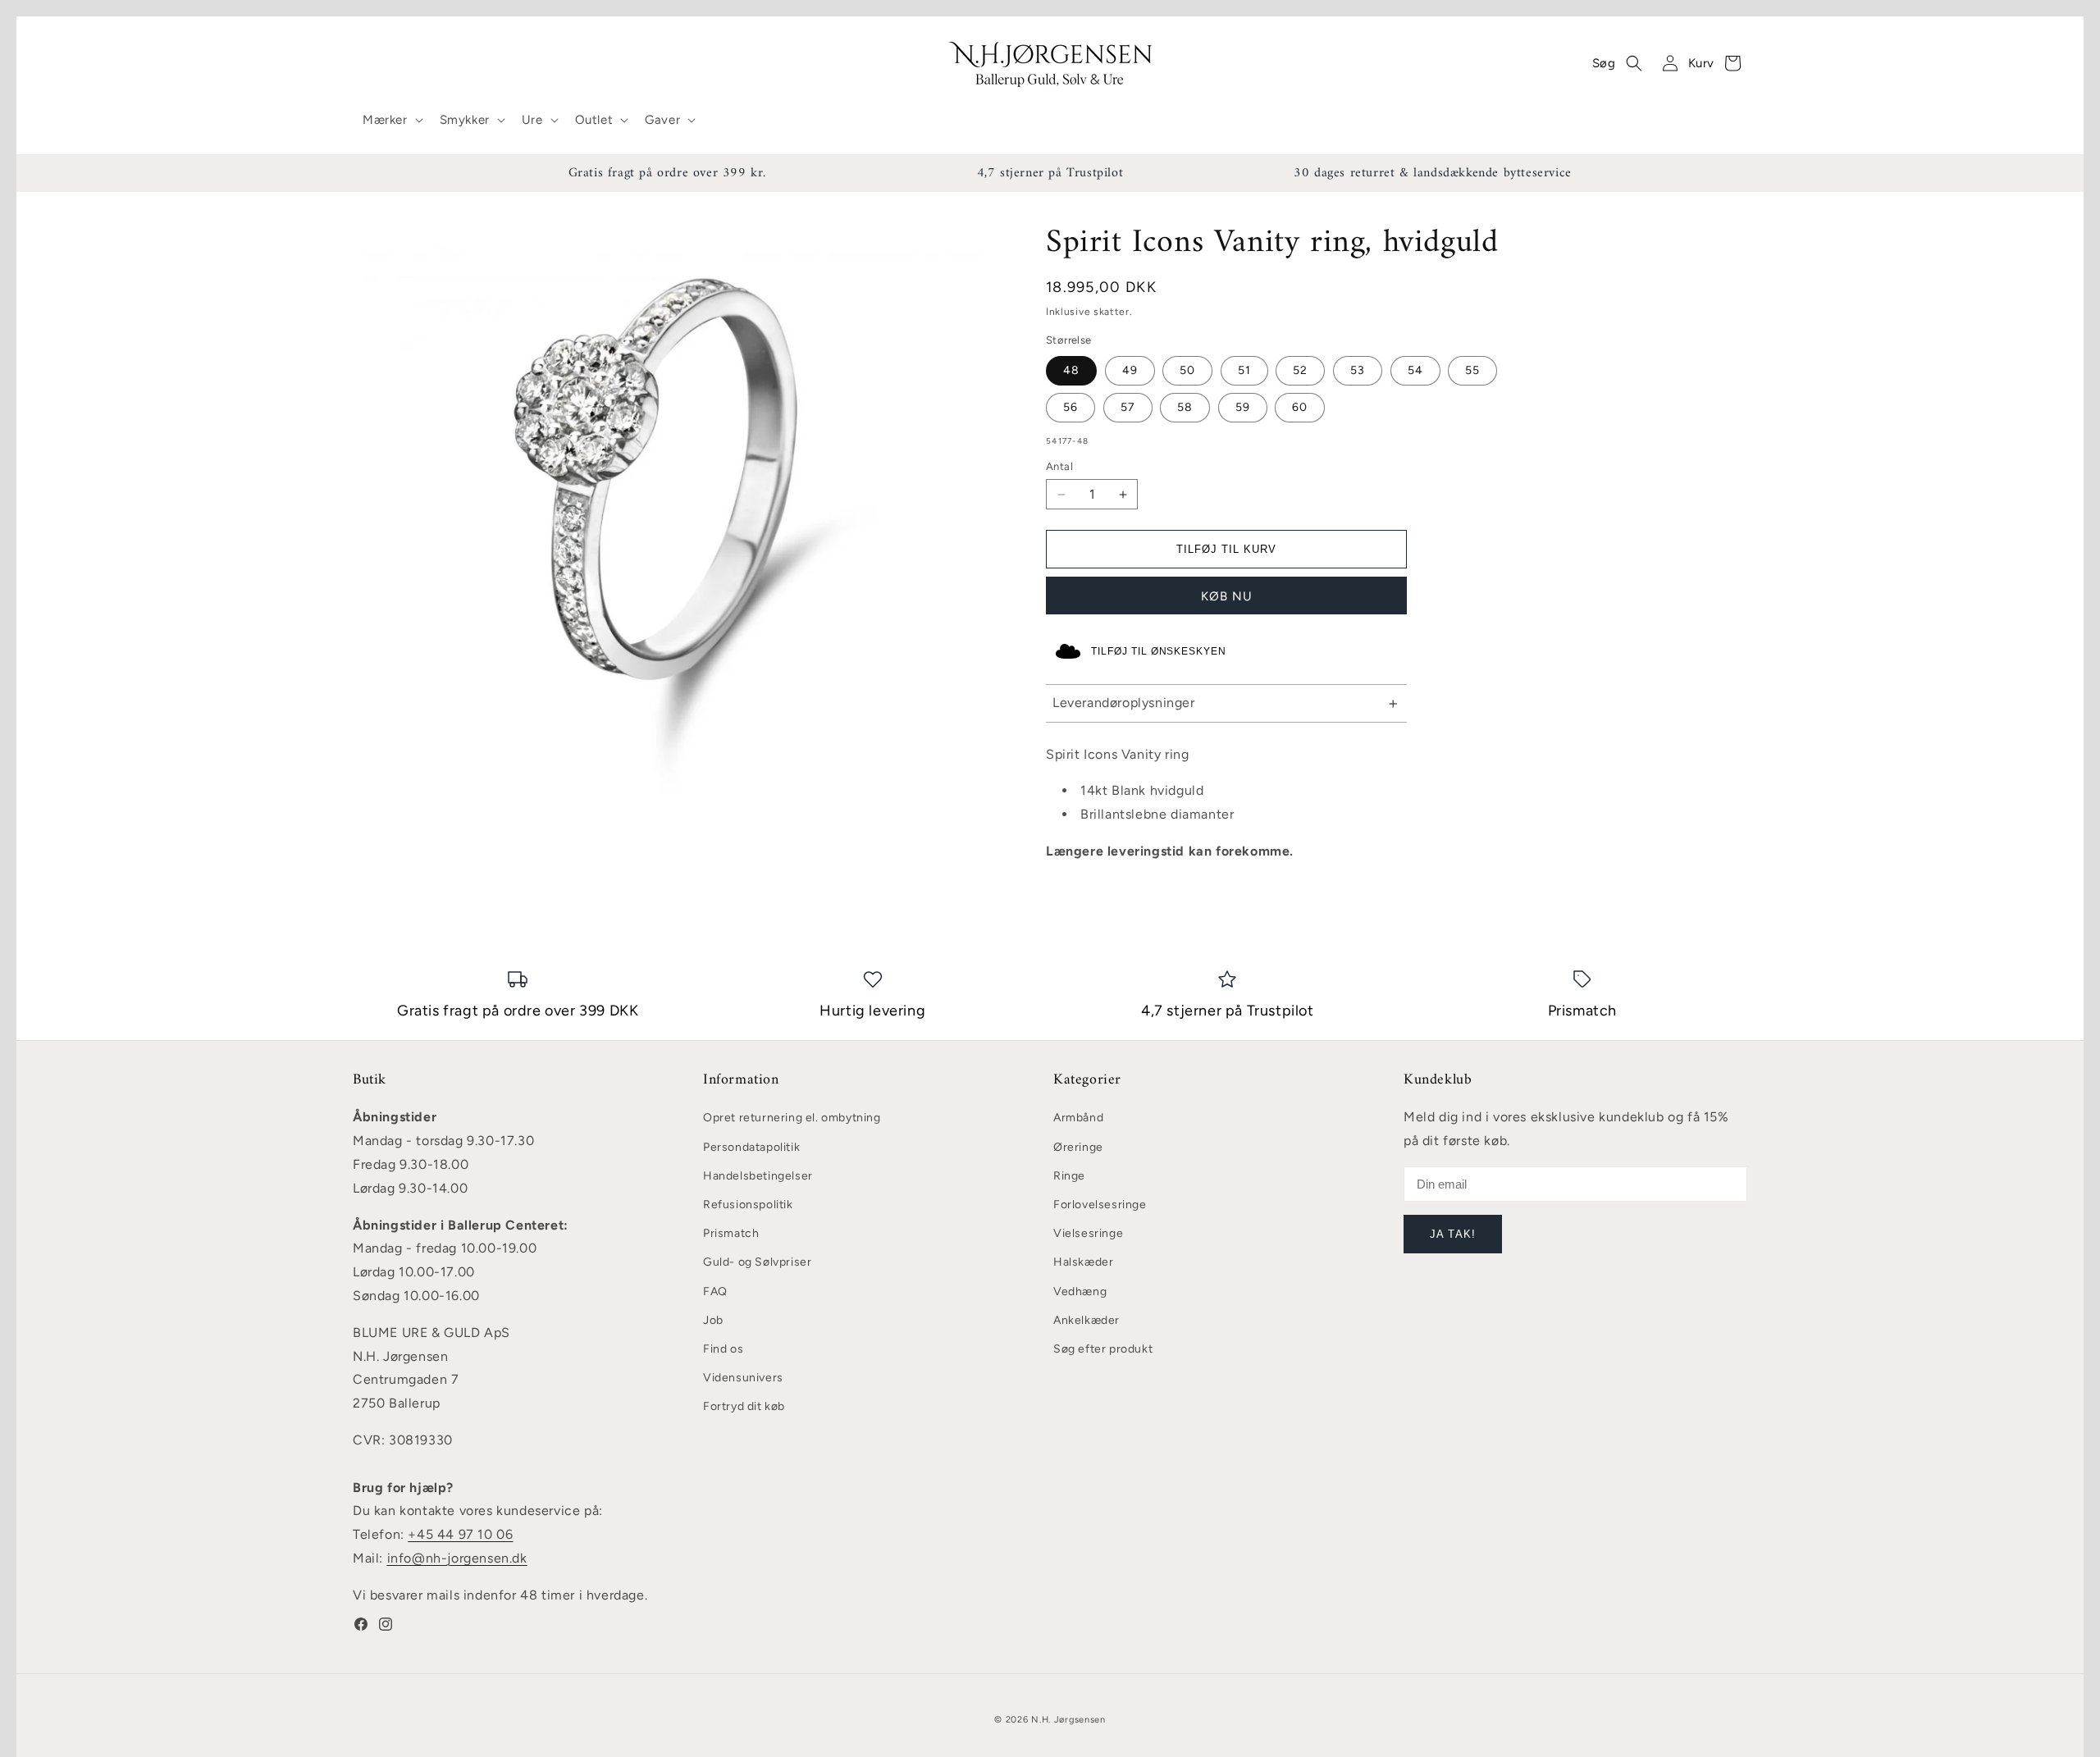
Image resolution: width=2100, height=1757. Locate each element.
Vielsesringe (1088, 1233)
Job (713, 1320)
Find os (723, 1349)
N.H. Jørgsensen (1068, 1720)
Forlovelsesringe (1100, 1205)
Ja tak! (1452, 1234)
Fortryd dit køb (744, 1406)
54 (1415, 370)
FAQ (715, 1292)
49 (1130, 370)
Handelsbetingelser (758, 1176)
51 (1244, 370)
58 (1185, 407)
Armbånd (1078, 1118)
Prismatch (731, 1233)
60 (1300, 407)
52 (1300, 370)
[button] (391, 121)
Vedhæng (1080, 1292)
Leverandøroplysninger (1124, 703)
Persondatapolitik (751, 1147)
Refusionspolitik (748, 1205)
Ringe (1069, 1176)
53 (1358, 370)
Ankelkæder (1087, 1320)
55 (1472, 370)
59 (1243, 407)
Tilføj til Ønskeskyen (1159, 651)
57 (1128, 407)
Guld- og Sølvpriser (757, 1262)
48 (1071, 370)
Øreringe (1078, 1147)
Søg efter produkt (1103, 1349)
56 (1071, 407)
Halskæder (1083, 1262)
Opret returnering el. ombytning (792, 1118)
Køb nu (1227, 596)
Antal (1059, 466)
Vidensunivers (743, 1378)
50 (1187, 370)
